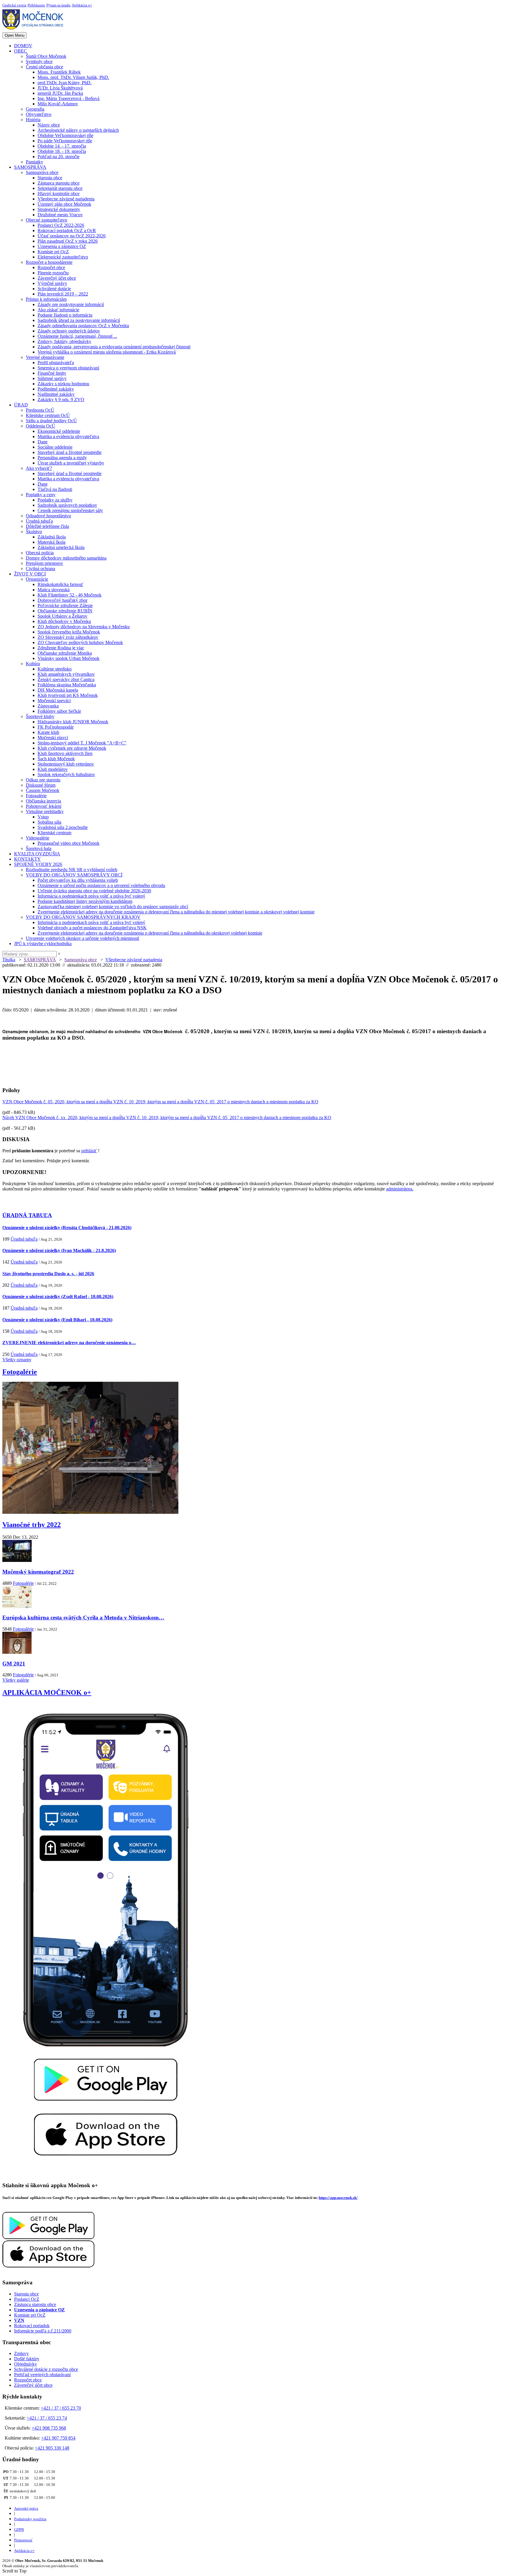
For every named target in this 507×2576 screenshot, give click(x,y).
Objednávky (26, 2364)
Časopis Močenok (43, 790)
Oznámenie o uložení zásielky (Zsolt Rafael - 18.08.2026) (58, 1297)
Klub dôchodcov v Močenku (64, 621)
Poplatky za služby (55, 500)
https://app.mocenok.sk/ (338, 2198)
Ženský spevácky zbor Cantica (66, 679)
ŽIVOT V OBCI (30, 574)
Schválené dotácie (54, 289)
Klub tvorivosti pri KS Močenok (68, 695)
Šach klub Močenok (56, 759)
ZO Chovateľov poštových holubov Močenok (80, 642)
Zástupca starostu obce (59, 183)
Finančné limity (52, 373)
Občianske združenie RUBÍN (65, 611)
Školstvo (34, 532)
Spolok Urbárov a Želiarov (62, 616)
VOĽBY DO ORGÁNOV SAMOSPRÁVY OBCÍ (74, 875)
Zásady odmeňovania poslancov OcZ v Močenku (83, 326)
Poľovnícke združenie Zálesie (65, 605)
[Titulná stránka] (35, 29)
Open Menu (15, 35)
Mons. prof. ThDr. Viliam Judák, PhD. (73, 77)
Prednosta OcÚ (40, 410)
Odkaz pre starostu (43, 780)
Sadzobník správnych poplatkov (67, 505)
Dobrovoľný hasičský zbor (62, 600)
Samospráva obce (42, 172)
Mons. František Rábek (59, 72)
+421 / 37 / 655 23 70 (61, 2408)
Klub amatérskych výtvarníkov (66, 674)
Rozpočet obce (51, 267)
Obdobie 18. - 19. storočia (62, 151)
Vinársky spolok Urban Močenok (69, 658)
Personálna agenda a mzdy (62, 458)
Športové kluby (40, 716)
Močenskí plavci (53, 738)
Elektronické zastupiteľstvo (63, 257)
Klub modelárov (53, 769)
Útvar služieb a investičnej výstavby (71, 463)
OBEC (21, 51)
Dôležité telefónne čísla (47, 526)
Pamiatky (34, 162)
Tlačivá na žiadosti (55, 489)
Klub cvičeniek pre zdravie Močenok (72, 748)
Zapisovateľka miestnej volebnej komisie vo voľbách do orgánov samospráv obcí (113, 907)
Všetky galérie (16, 1680)
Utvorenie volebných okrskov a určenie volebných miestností (82, 938)
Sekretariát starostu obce (60, 188)
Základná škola (52, 537)
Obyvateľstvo (39, 114)
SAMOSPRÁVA (30, 167)
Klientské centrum (54, 833)
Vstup (43, 817)
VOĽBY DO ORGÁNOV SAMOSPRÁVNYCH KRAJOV (83, 917)
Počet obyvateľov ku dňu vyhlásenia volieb (78, 880)
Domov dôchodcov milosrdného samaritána (66, 558)
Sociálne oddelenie (55, 447)
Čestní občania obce (44, 67)
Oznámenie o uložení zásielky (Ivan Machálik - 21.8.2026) (59, 1250)
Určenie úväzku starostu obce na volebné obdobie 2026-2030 (94, 891)
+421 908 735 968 (49, 2428)
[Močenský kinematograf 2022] (17, 1560)
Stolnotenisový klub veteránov (66, 764)
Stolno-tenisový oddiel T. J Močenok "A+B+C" (82, 743)
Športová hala (39, 848)
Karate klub (48, 732)
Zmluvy (21, 2353)
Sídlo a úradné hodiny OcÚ (51, 421)
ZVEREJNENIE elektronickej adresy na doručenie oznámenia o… (69, 1343)
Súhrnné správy (52, 378)
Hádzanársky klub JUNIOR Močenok (73, 722)
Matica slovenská (54, 590)
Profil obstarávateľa (56, 363)
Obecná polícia (40, 553)
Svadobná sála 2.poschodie (63, 827)
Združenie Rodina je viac (61, 648)
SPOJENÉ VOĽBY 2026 (38, 864)
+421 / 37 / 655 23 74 (47, 2418)
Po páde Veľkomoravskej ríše (65, 141)
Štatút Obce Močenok (46, 56)
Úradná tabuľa (39, 521)
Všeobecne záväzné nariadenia (66, 199)
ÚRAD (21, 405)
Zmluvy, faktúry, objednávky (64, 341)
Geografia (35, 109)
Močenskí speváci (54, 701)
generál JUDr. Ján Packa (60, 93)
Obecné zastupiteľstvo (47, 220)
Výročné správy (52, 283)
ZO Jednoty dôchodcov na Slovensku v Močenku (84, 627)
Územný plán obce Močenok (64, 204)
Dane (43, 442)
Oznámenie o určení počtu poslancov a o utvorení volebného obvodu (101, 885)
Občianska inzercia (43, 801)
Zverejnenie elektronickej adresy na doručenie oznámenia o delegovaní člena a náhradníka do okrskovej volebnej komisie (150, 933)
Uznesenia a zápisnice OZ (62, 246)
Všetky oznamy (17, 1360)
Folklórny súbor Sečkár (59, 711)
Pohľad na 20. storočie (59, 157)
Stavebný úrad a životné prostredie (70, 452)
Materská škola (51, 542)
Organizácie (37, 579)
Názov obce (49, 125)
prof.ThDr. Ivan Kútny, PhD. (65, 83)
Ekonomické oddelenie (59, 431)
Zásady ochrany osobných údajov (69, 331)
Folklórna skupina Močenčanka (67, 685)
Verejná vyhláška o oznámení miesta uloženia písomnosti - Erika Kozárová (107, 352)
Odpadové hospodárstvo (48, 516)
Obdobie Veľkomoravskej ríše (65, 135)
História (33, 120)
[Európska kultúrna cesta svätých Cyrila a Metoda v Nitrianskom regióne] (17, 1606)
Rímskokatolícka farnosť (60, 584)
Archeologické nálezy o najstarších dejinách (78, 130)
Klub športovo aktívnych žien (65, 753)
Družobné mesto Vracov (60, 215)
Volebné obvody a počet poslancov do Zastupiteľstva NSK (92, 928)
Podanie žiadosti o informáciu (65, 315)
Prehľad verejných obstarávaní (42, 2375)
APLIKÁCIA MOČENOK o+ (47, 1692)
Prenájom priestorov (44, 563)
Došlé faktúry (27, 2359)
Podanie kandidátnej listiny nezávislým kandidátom (85, 901)
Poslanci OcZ (27, 2299)
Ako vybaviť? (39, 468)
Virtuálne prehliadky (45, 811)
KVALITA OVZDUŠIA (37, 854)
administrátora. (400, 1189)
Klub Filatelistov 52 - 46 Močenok (70, 595)
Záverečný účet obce (57, 278)
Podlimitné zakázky (56, 389)
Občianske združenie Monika (65, 653)
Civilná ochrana (40, 569)
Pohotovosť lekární (44, 806)
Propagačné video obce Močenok (69, 843)
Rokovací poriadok (32, 2326)
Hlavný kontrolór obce (59, 194)
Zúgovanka (48, 706)
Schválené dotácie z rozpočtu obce (46, 2369)
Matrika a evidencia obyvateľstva (68, 436)
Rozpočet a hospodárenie (49, 262)
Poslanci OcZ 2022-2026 (61, 225)
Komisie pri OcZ (53, 252)
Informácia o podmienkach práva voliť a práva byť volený (91, 896)
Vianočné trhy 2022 (32, 1525)
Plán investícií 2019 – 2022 (63, 294)
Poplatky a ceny (41, 495)
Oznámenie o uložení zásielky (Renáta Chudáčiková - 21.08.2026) (67, 1228)
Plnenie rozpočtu (53, 273)
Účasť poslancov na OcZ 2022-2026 (72, 236)
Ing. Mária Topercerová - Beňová (69, 98)
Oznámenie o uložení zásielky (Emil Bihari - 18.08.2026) (57, 1320)
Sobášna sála (49, 822)
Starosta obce (50, 178)
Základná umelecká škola (61, 547)
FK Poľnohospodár (56, 727)
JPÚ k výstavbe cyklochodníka (43, 944)
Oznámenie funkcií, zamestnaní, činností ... (77, 336)
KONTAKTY (27, 859)
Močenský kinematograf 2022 (38, 1572)
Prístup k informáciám (46, 299)
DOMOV (23, 46)
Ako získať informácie (58, 310)
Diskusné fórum (41, 785)
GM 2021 (14, 1664)
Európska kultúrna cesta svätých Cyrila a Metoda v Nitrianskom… (83, 1618)
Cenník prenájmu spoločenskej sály (70, 510)
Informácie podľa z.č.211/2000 (43, 2331)
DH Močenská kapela (58, 690)
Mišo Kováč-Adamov (58, 104)
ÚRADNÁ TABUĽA (27, 1215)
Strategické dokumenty (59, 209)
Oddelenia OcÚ (40, 426)
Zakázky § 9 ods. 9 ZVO (61, 400)
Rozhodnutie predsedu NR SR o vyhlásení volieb (72, 870)
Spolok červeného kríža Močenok (69, 632)
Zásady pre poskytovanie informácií (71, 304)
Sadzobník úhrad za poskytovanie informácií (79, 320)
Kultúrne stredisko (55, 669)
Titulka (9, 960)
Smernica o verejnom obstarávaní (68, 368)
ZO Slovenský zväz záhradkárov (68, 637)
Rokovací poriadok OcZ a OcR (67, 230)
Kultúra (33, 664)
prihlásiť (89, 1151)
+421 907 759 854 (58, 2438)
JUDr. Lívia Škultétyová (60, 88)
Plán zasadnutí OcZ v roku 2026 (68, 241)
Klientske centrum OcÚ (48, 415)
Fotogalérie (36, 796)
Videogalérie (38, 838)
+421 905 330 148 (52, 2448)
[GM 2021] (17, 1652)
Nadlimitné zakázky (56, 394)
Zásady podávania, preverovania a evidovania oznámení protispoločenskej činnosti (114, 347)
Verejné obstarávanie (45, 357)
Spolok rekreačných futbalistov (66, 775)
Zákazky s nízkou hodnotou (63, 384)
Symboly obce (39, 61)
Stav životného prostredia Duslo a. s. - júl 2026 (48, 1274)
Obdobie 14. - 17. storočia (62, 146)
